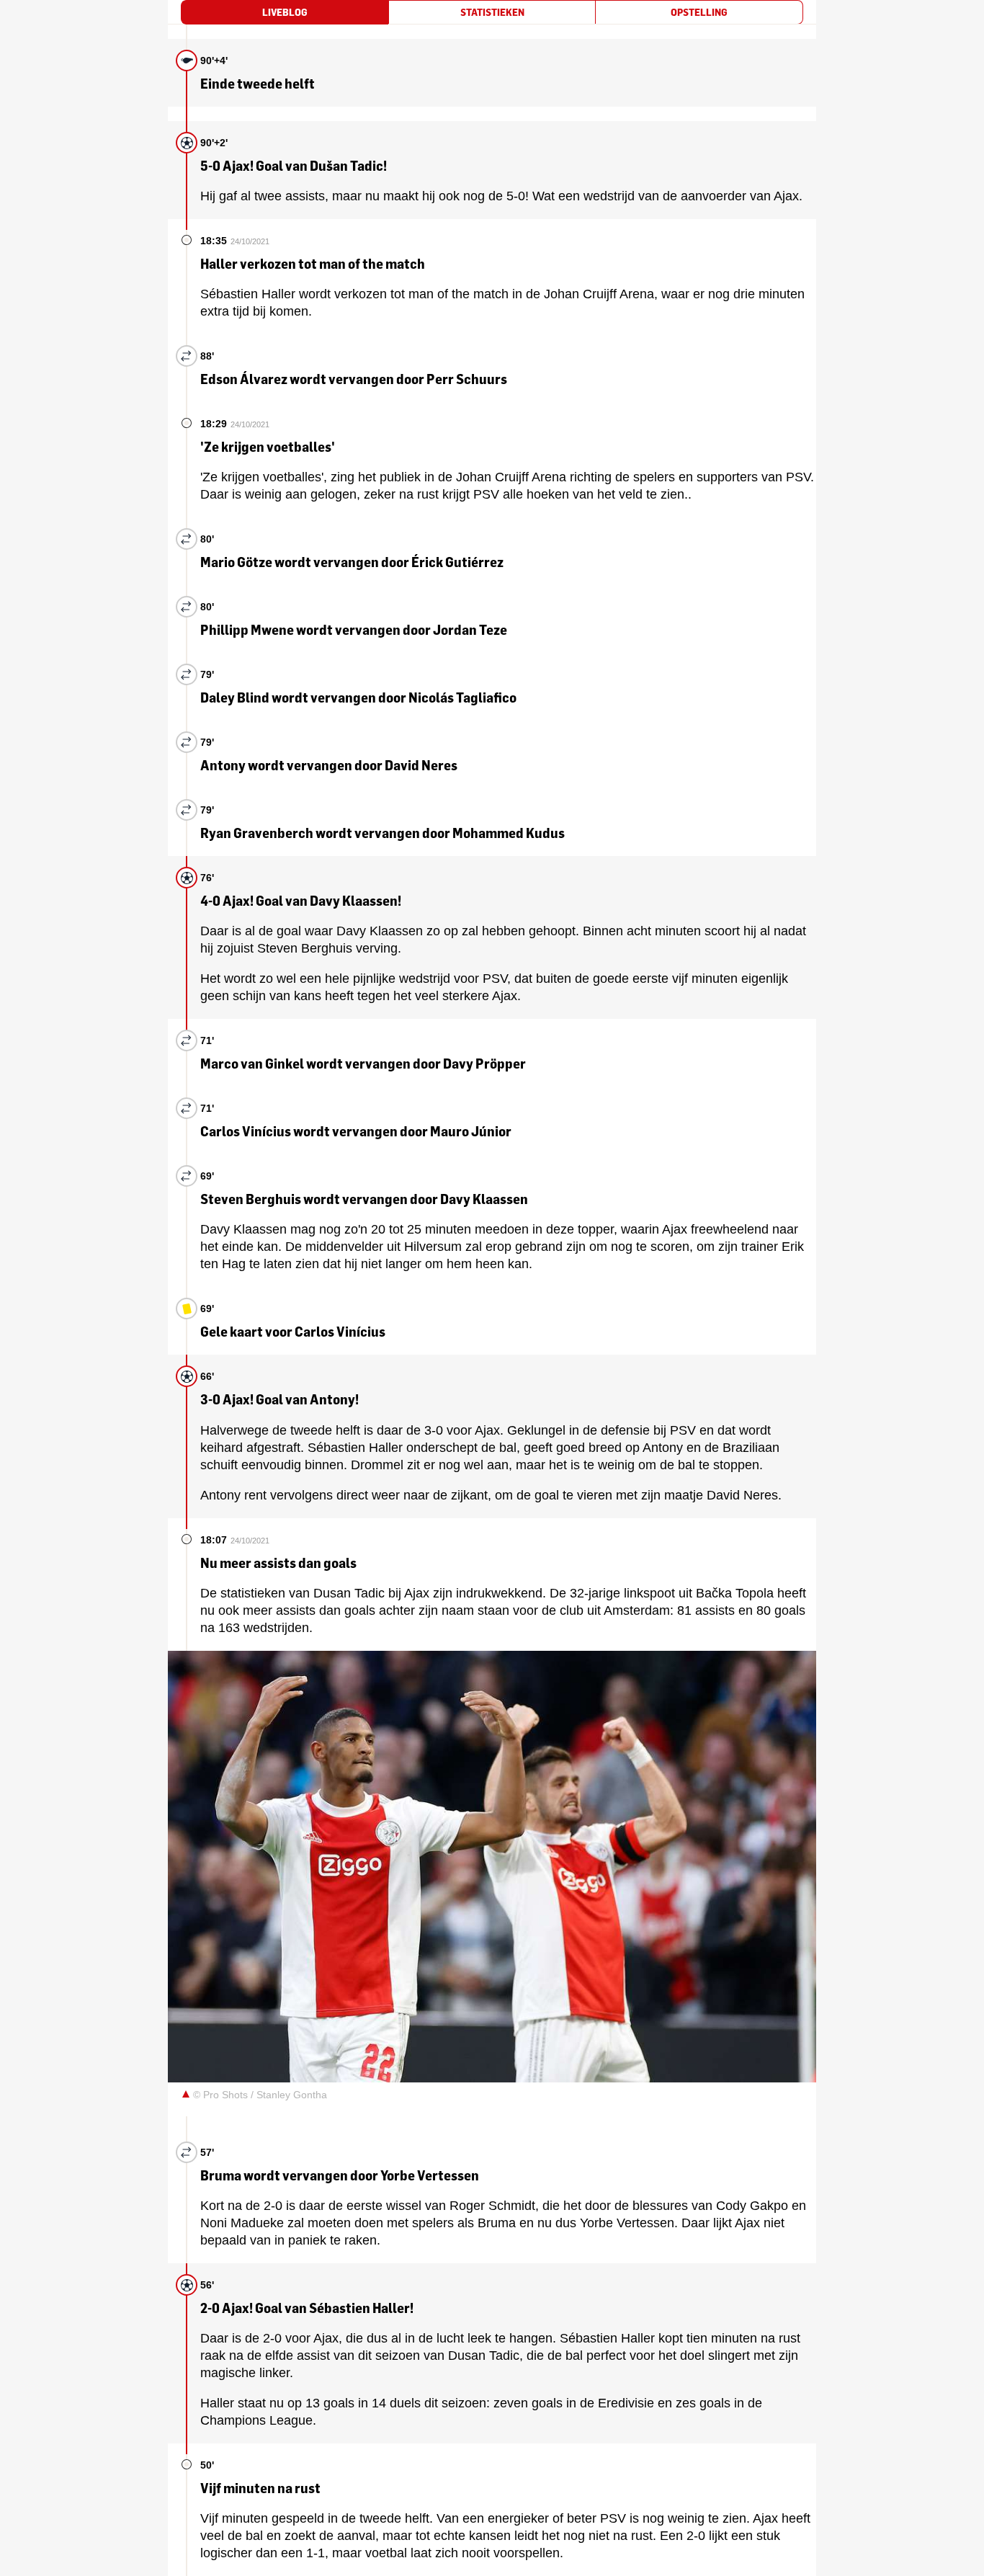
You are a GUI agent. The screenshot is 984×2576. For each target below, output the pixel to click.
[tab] (285, 12)
